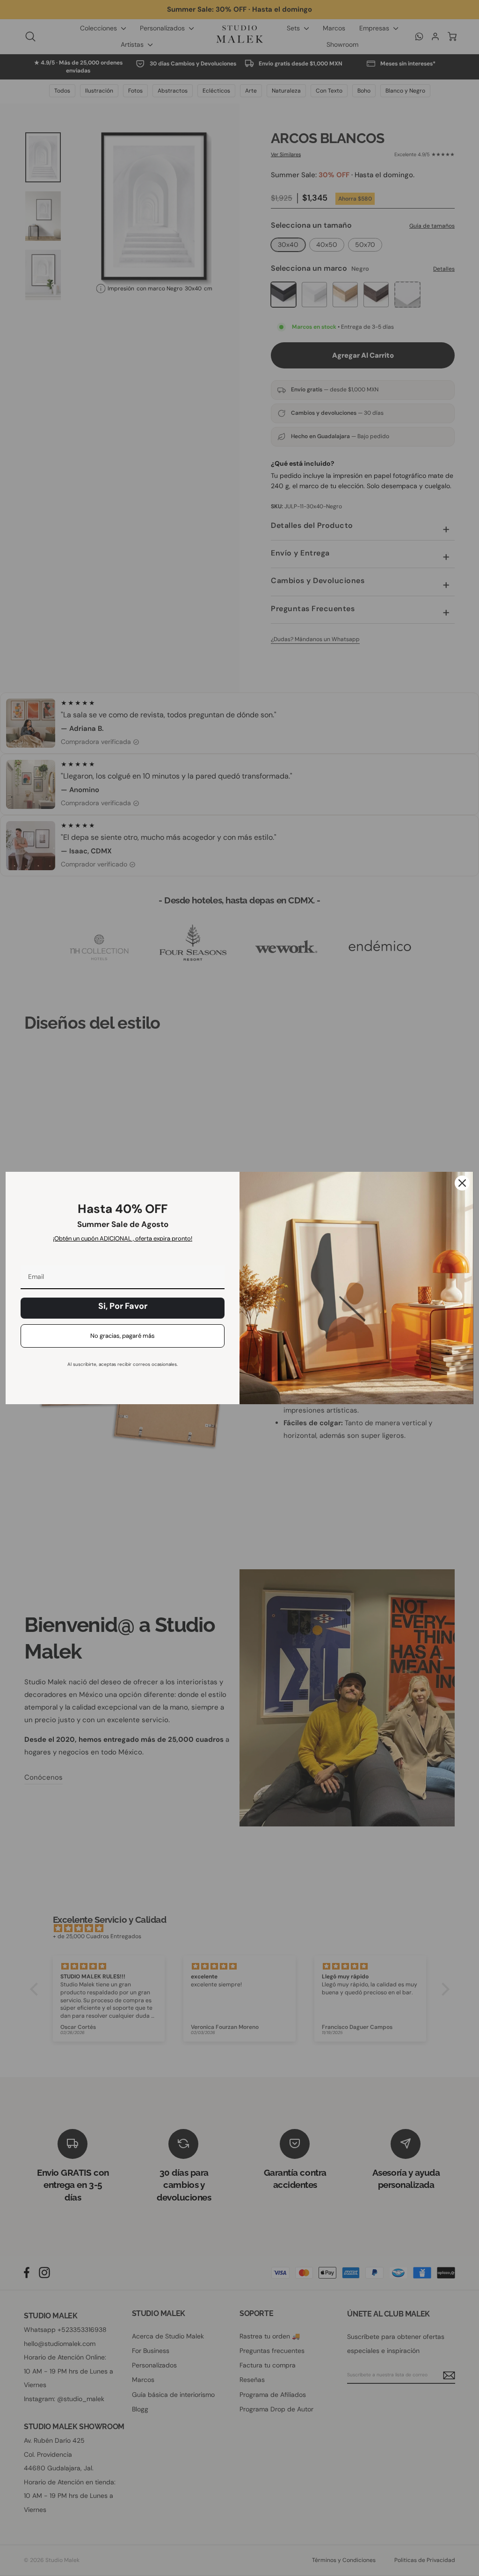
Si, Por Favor (123, 1306)
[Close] (462, 1183)
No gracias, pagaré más (123, 1336)
